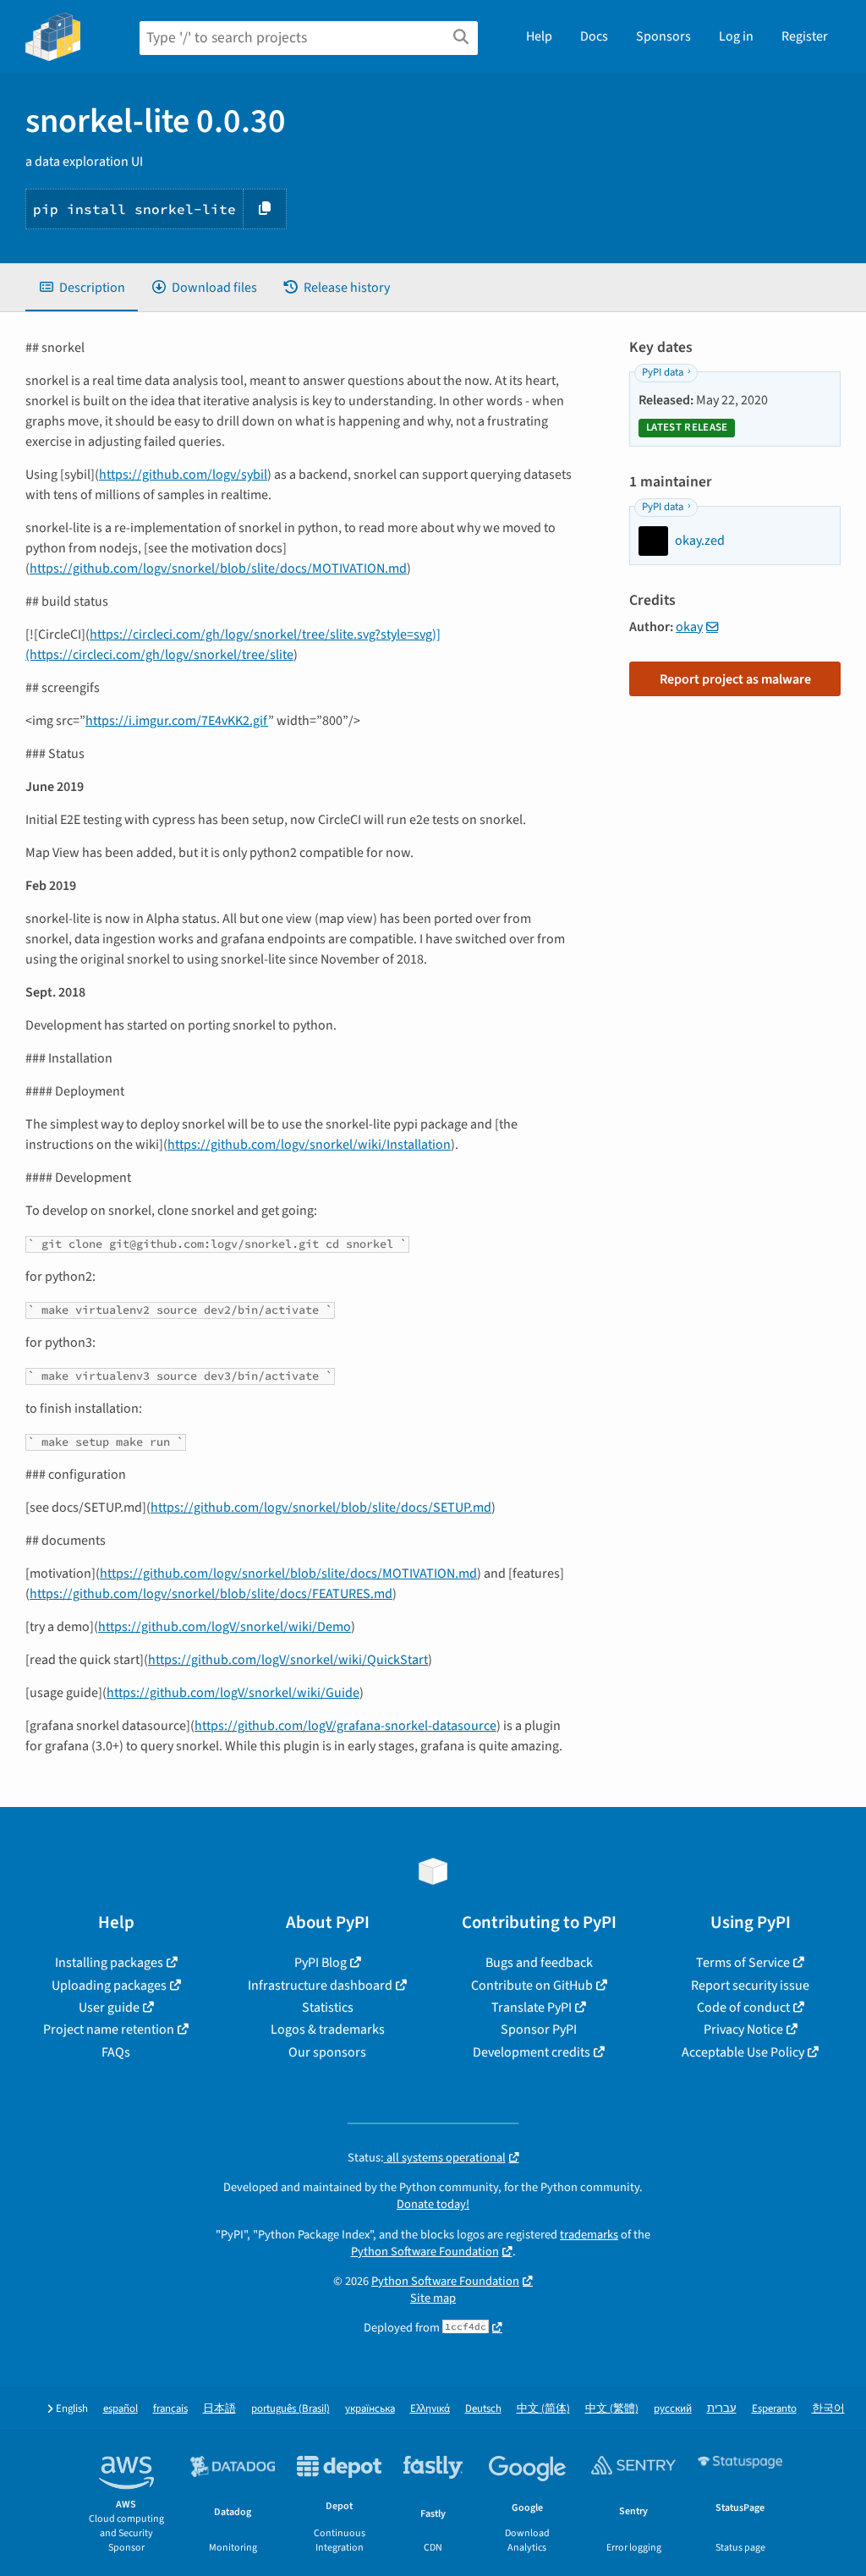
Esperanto (774, 2409)
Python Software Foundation (425, 2252)
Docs (594, 36)
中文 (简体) (543, 2409)
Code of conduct (743, 2008)
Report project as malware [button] (735, 679)
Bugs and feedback (539, 1963)
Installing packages (109, 1963)
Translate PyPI (532, 2008)
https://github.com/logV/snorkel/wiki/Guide (233, 1693)
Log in (736, 36)
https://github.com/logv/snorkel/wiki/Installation (309, 1145)
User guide (109, 2008)
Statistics (328, 2008)
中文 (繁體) (612, 2409)
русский (673, 2409)
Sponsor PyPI (539, 2029)
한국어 (828, 2409)
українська (370, 2409)
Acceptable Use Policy (743, 2052)
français (170, 2409)
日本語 (219, 2409)
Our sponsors (327, 2052)
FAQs (116, 2052)
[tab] (82, 288)
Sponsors (663, 36)
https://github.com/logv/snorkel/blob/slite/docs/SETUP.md (321, 1508)
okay (689, 627)
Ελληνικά (430, 2409)
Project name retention (109, 2029)
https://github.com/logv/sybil (183, 475)
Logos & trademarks (328, 2029)
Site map (433, 2298)
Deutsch (483, 2409)
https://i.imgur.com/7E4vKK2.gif (177, 721)
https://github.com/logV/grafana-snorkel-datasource (345, 1726)
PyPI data (663, 372)
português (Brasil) (290, 2409)
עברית (722, 2409)
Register (805, 36)
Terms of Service (743, 1963)
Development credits (532, 2052)
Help (539, 36)
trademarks (589, 2235)
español (121, 2409)
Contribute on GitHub (532, 1986)
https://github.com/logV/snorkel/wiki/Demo (225, 1627)
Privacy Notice (743, 2029)
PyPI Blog (321, 1963)
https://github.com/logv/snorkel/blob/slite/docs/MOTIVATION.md (218, 568)
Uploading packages (109, 1986)
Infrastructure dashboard (320, 1986)
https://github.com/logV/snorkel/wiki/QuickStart (288, 1660)
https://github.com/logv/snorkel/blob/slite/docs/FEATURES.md (211, 1594)
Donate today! (433, 2204)
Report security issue (750, 1986)
